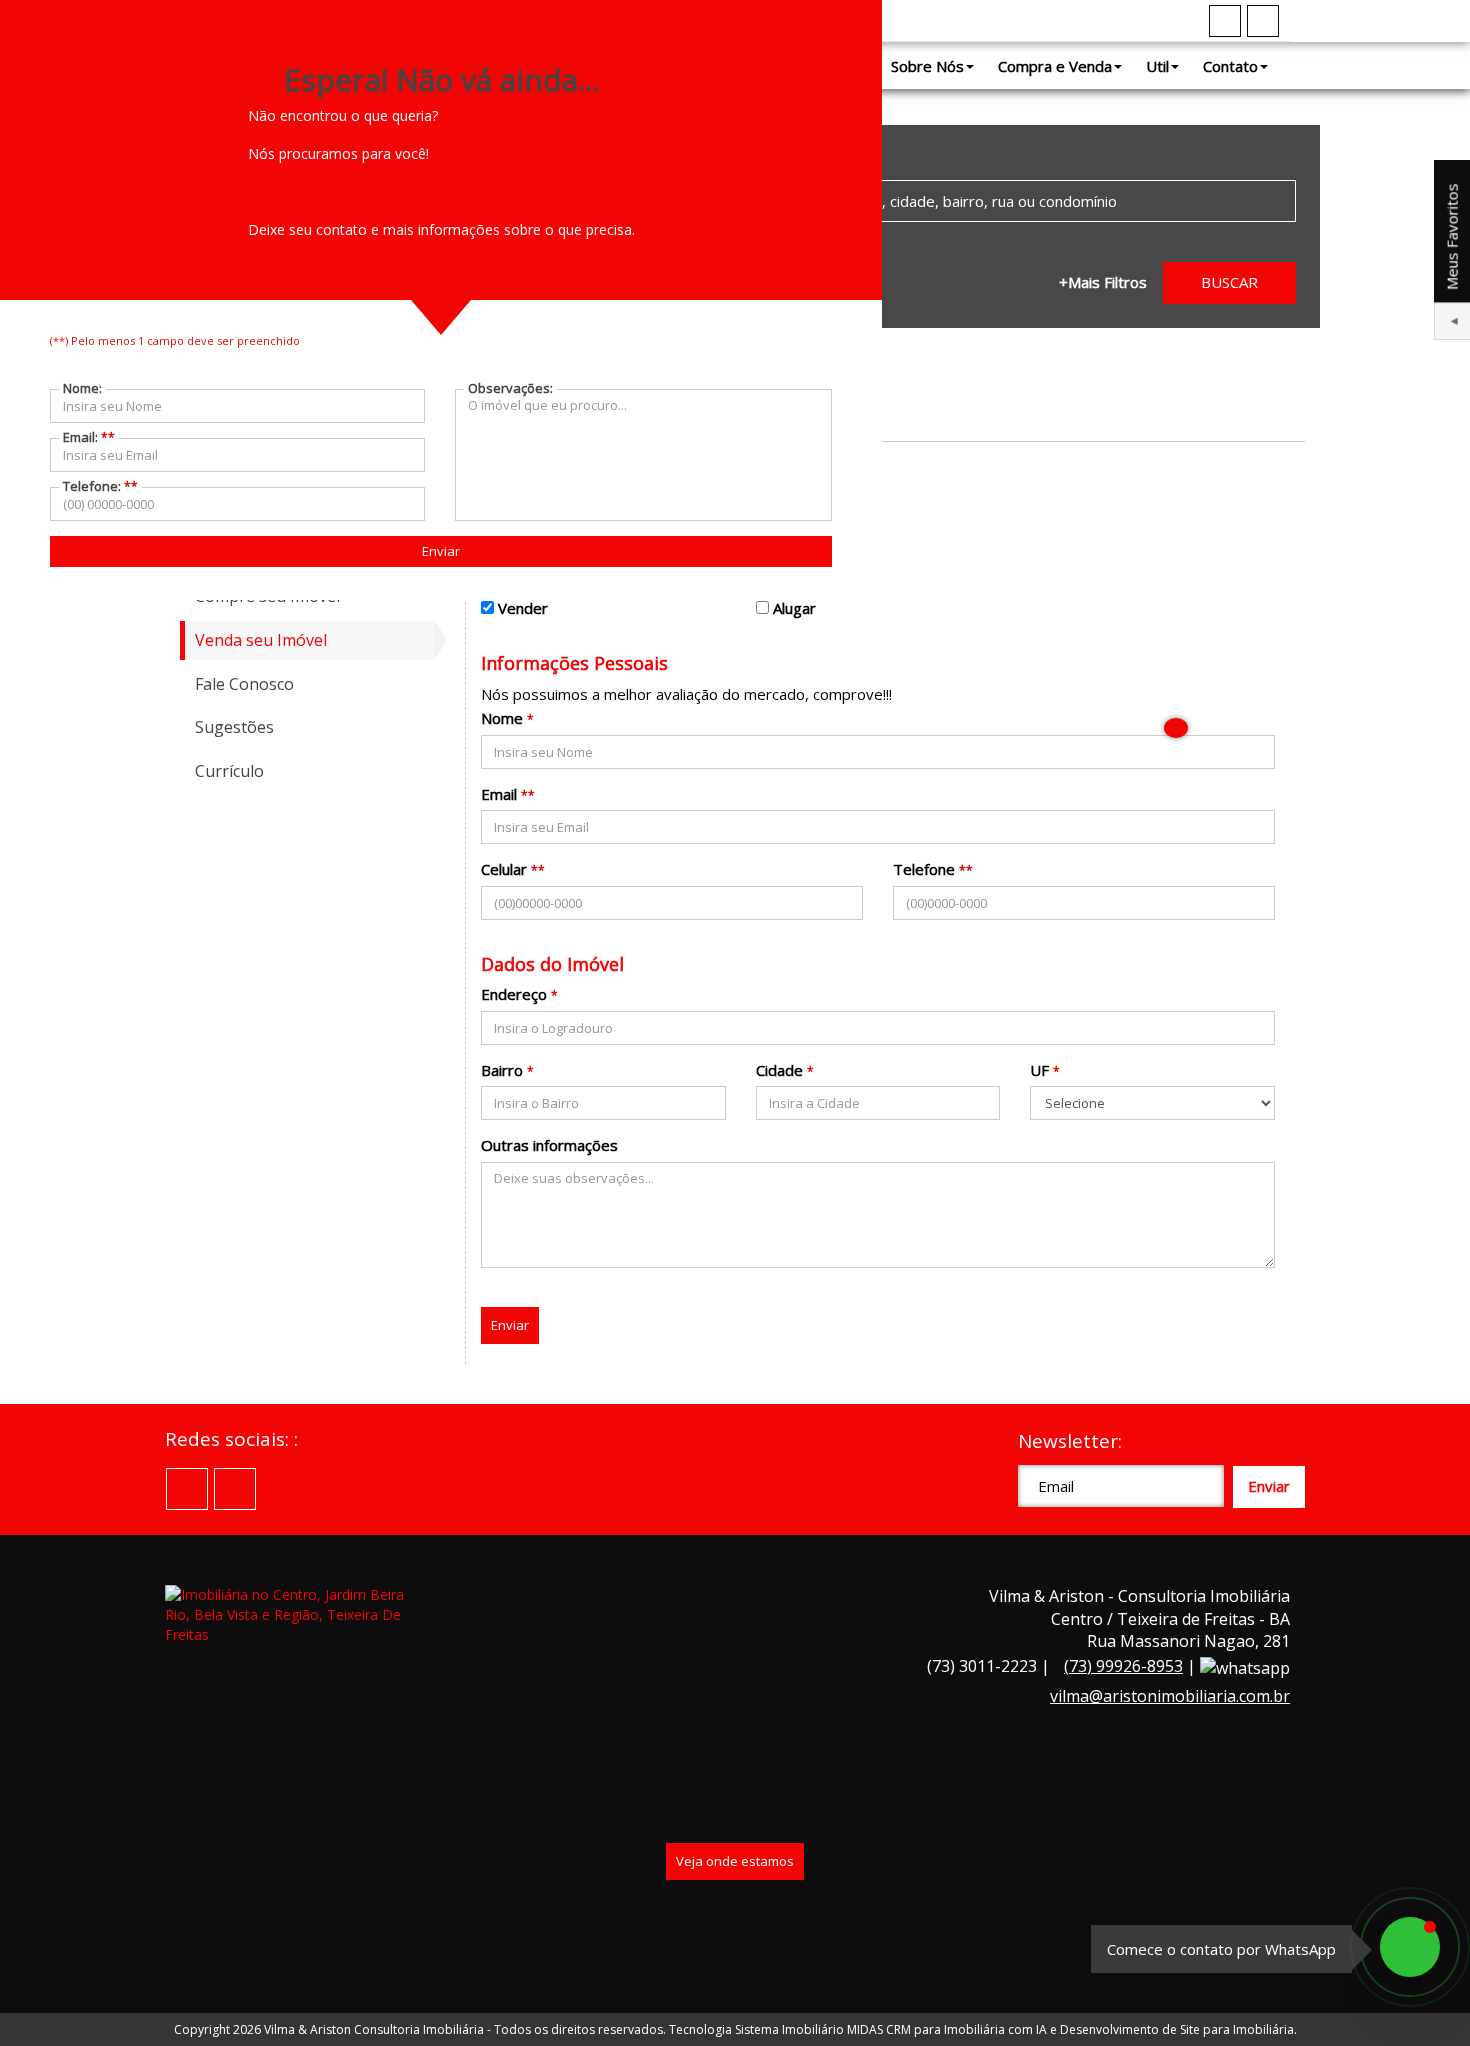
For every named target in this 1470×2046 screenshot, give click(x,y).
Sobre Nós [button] (927, 66)
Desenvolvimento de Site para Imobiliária (1177, 2029)
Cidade (779, 1070)
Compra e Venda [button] (1055, 66)
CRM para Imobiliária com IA (966, 2029)
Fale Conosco (244, 684)
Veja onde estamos (735, 1861)
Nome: (82, 388)
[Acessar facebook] (1225, 21)
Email (499, 794)
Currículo (229, 771)
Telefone (924, 869)
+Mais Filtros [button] (1103, 282)
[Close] (1176, 728)
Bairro (502, 1070)
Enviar (510, 1325)
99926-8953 (1123, 1666)
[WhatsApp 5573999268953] (1410, 1947)
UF (1039, 1070)
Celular (504, 869)
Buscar (1229, 282)
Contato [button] (1230, 66)
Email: (89, 437)
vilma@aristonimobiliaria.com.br (1170, 1696)
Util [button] (1157, 66)
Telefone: (100, 486)
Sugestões (234, 727)
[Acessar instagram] (1263, 21)
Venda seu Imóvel (261, 640)
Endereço (514, 994)
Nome (502, 718)
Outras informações (549, 1145)
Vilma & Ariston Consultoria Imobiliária (374, 2029)
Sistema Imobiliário (789, 2029)
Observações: (510, 388)
